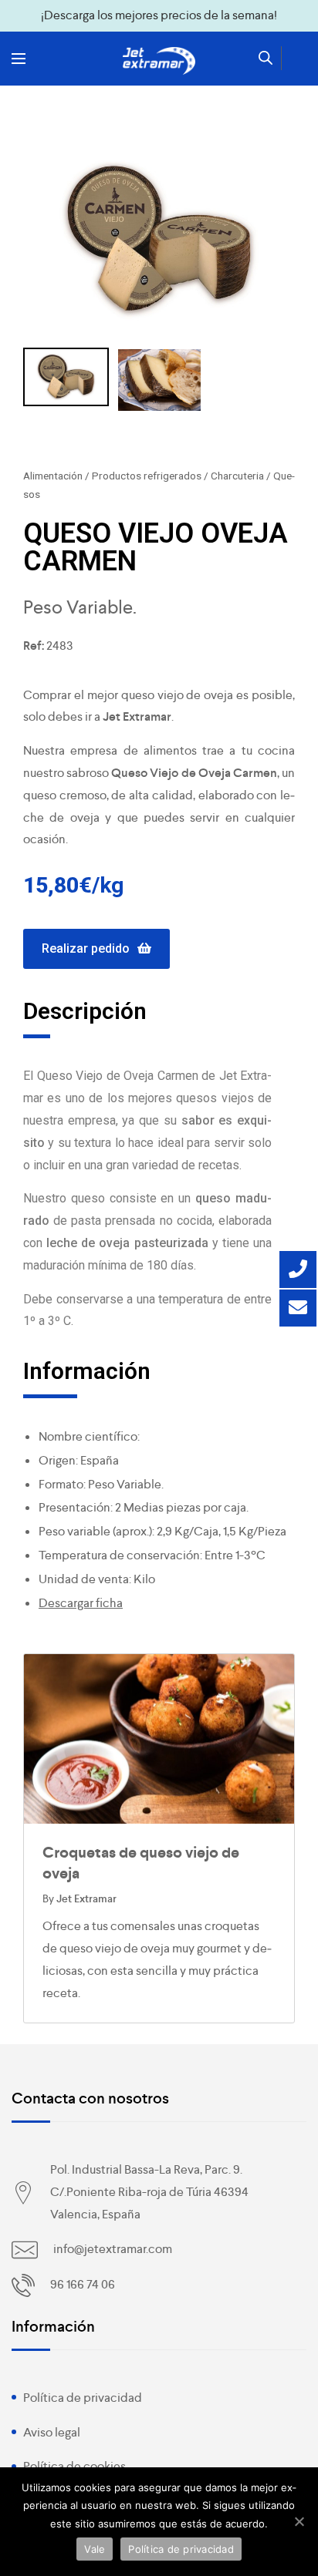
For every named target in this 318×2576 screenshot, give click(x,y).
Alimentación (53, 476)
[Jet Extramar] (159, 61)
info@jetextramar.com (113, 2249)
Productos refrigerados (147, 476)
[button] (96, 949)
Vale (95, 2549)
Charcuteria (237, 476)
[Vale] (299, 2521)
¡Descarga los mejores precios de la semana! (159, 15)
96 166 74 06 (83, 2284)
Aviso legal (52, 2432)
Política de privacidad (83, 2398)
